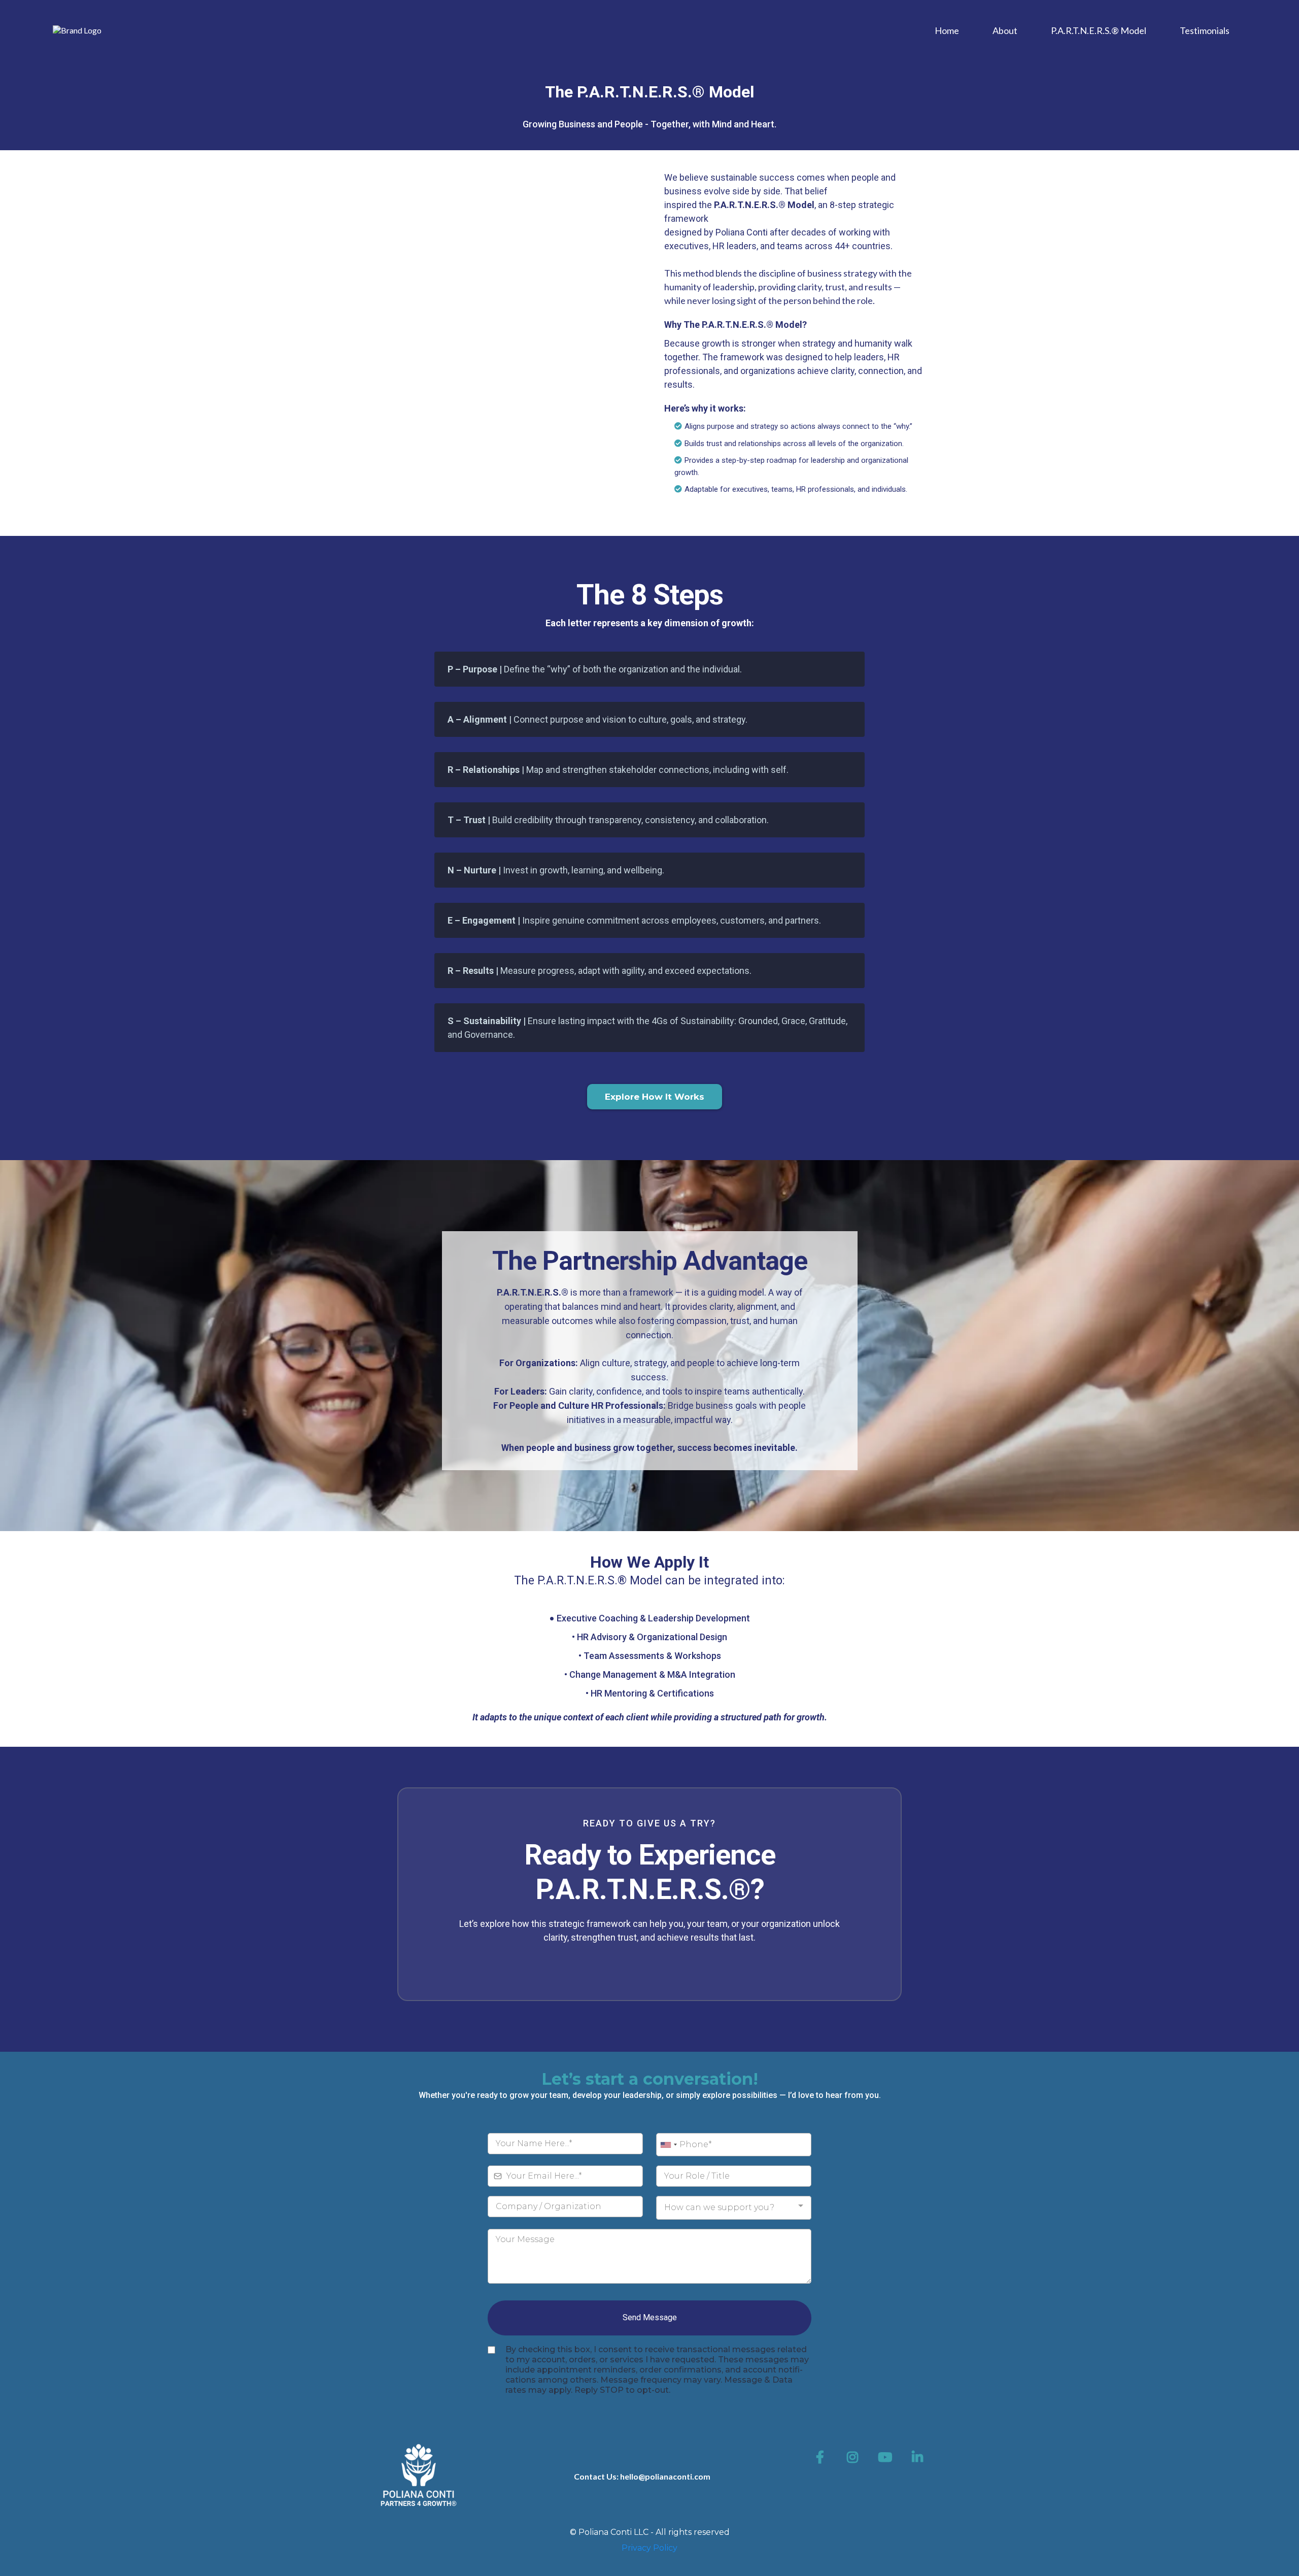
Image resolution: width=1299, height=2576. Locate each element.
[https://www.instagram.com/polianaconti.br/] (855, 2457)
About (1005, 30)
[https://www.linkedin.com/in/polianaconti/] (920, 2457)
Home (947, 30)
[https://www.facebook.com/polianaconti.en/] (823, 2457)
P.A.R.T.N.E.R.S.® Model (1099, 30)
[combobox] (668, 2145)
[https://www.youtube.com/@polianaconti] (887, 2457)
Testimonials (1205, 30)
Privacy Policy (649, 2548)
